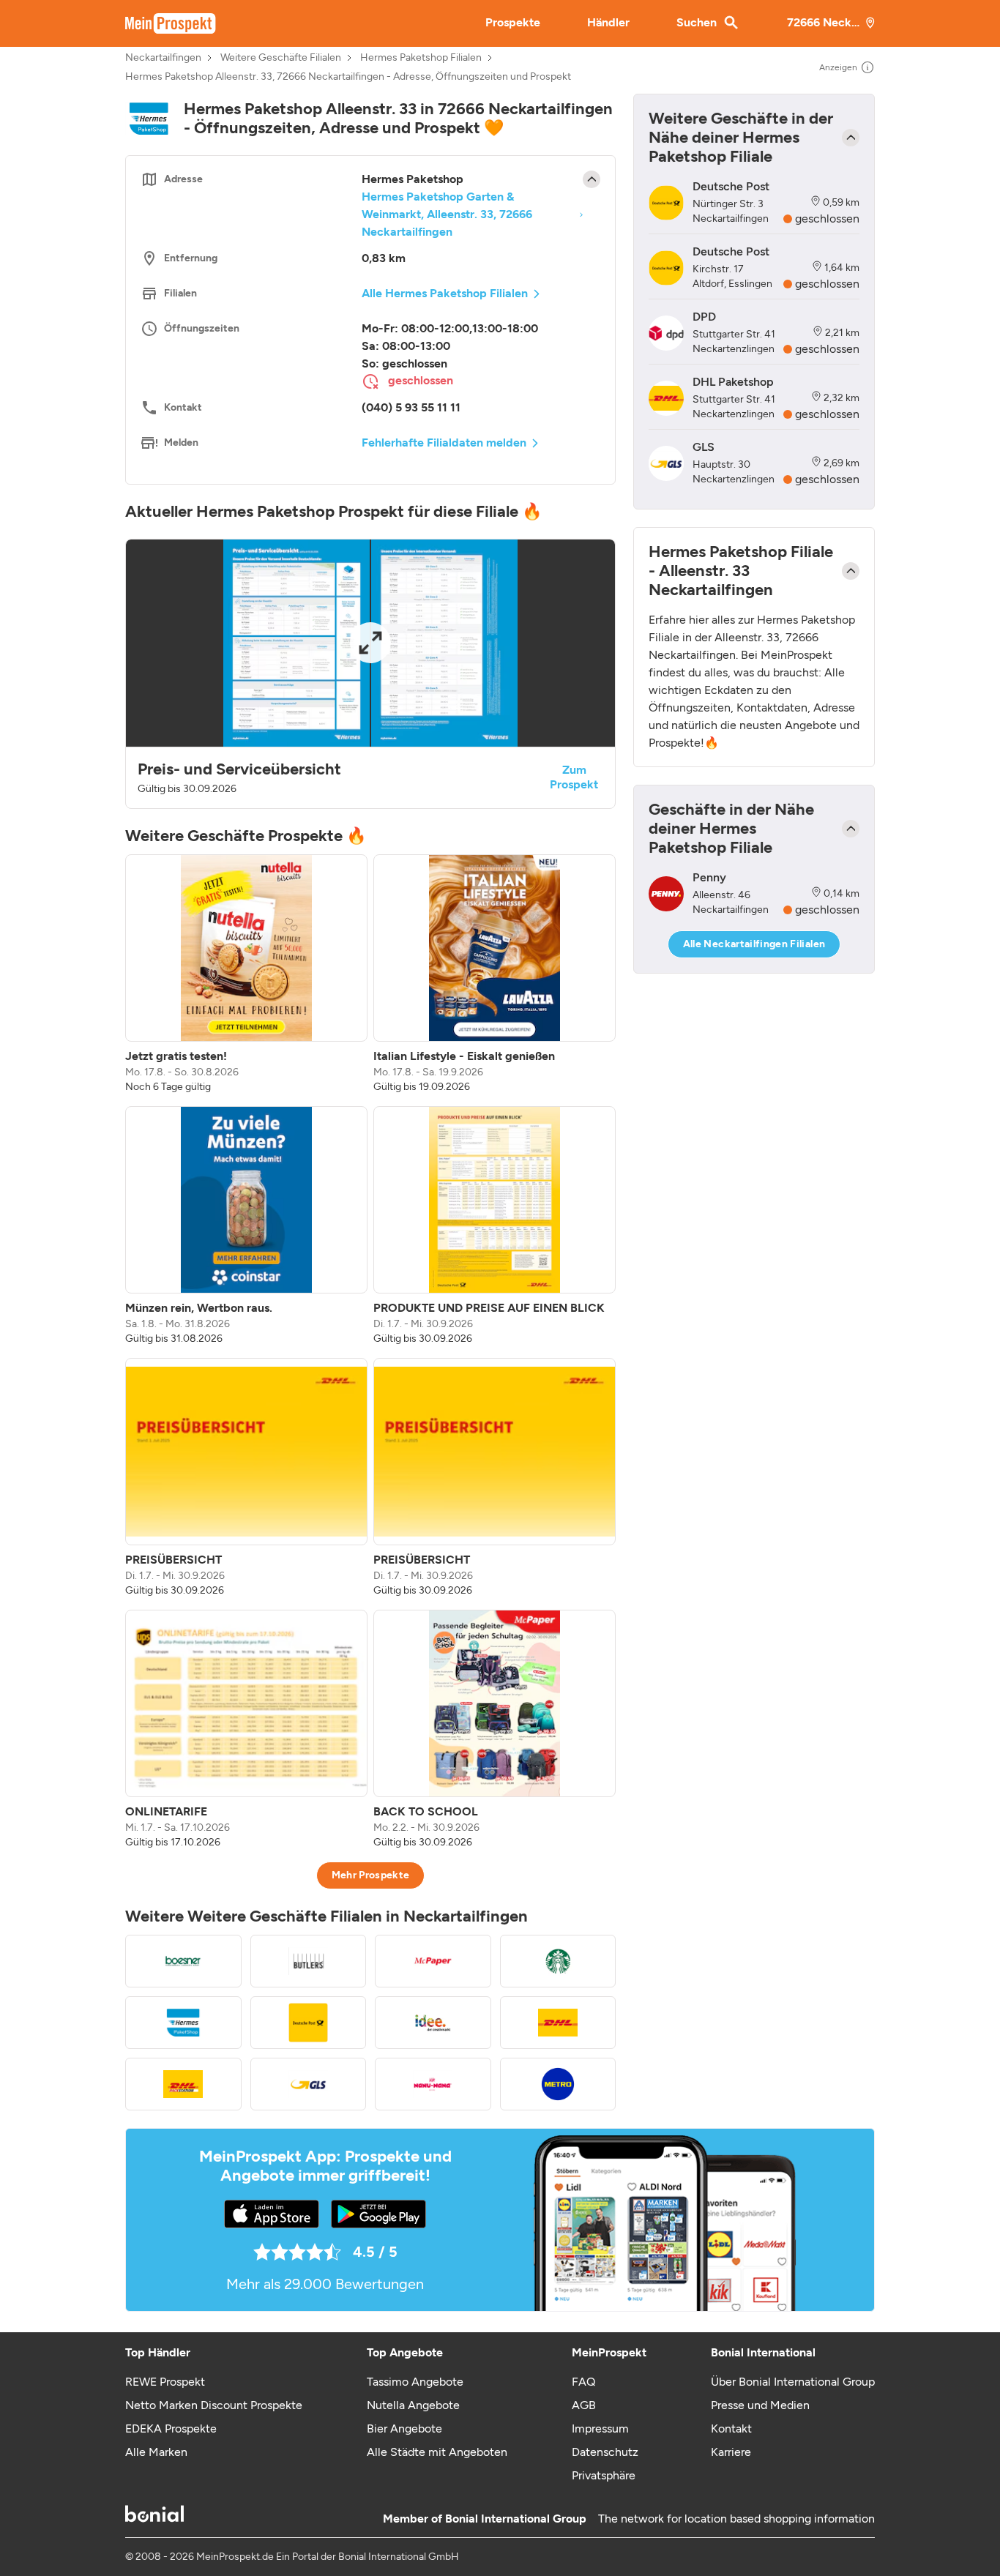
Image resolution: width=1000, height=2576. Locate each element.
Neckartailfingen (163, 58)
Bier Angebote (404, 2428)
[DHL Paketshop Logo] (558, 2023)
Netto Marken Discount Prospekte (214, 2405)
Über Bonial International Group (793, 2382)
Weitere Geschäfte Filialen (281, 58)
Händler (608, 22)
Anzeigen (838, 67)
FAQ (583, 2382)
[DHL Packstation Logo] (183, 2084)
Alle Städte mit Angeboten (437, 2452)
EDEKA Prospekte (171, 2428)
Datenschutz (605, 2452)
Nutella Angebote (413, 2405)
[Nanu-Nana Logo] (433, 2084)
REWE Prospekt (165, 2382)
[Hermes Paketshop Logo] (183, 2023)
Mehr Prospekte (371, 1875)
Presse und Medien (760, 2405)
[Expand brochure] (370, 643)
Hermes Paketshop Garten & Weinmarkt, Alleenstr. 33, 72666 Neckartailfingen (447, 214)
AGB (584, 2405)
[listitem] (246, 974)
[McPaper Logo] (433, 1961)
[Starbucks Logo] (558, 1961)
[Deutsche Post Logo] (309, 2023)
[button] (370, 674)
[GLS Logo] (309, 2084)
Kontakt (731, 2428)
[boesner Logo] (183, 1961)
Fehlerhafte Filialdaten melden (444, 443)
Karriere (731, 2452)
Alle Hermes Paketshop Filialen (445, 293)
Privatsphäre (604, 2475)
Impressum (600, 2428)
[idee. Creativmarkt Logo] (433, 2023)
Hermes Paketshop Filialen (421, 58)
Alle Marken (156, 2452)
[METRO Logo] (558, 2084)
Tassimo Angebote (415, 2382)
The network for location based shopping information (736, 2519)
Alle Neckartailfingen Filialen (754, 944)
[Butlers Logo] (309, 1961)
